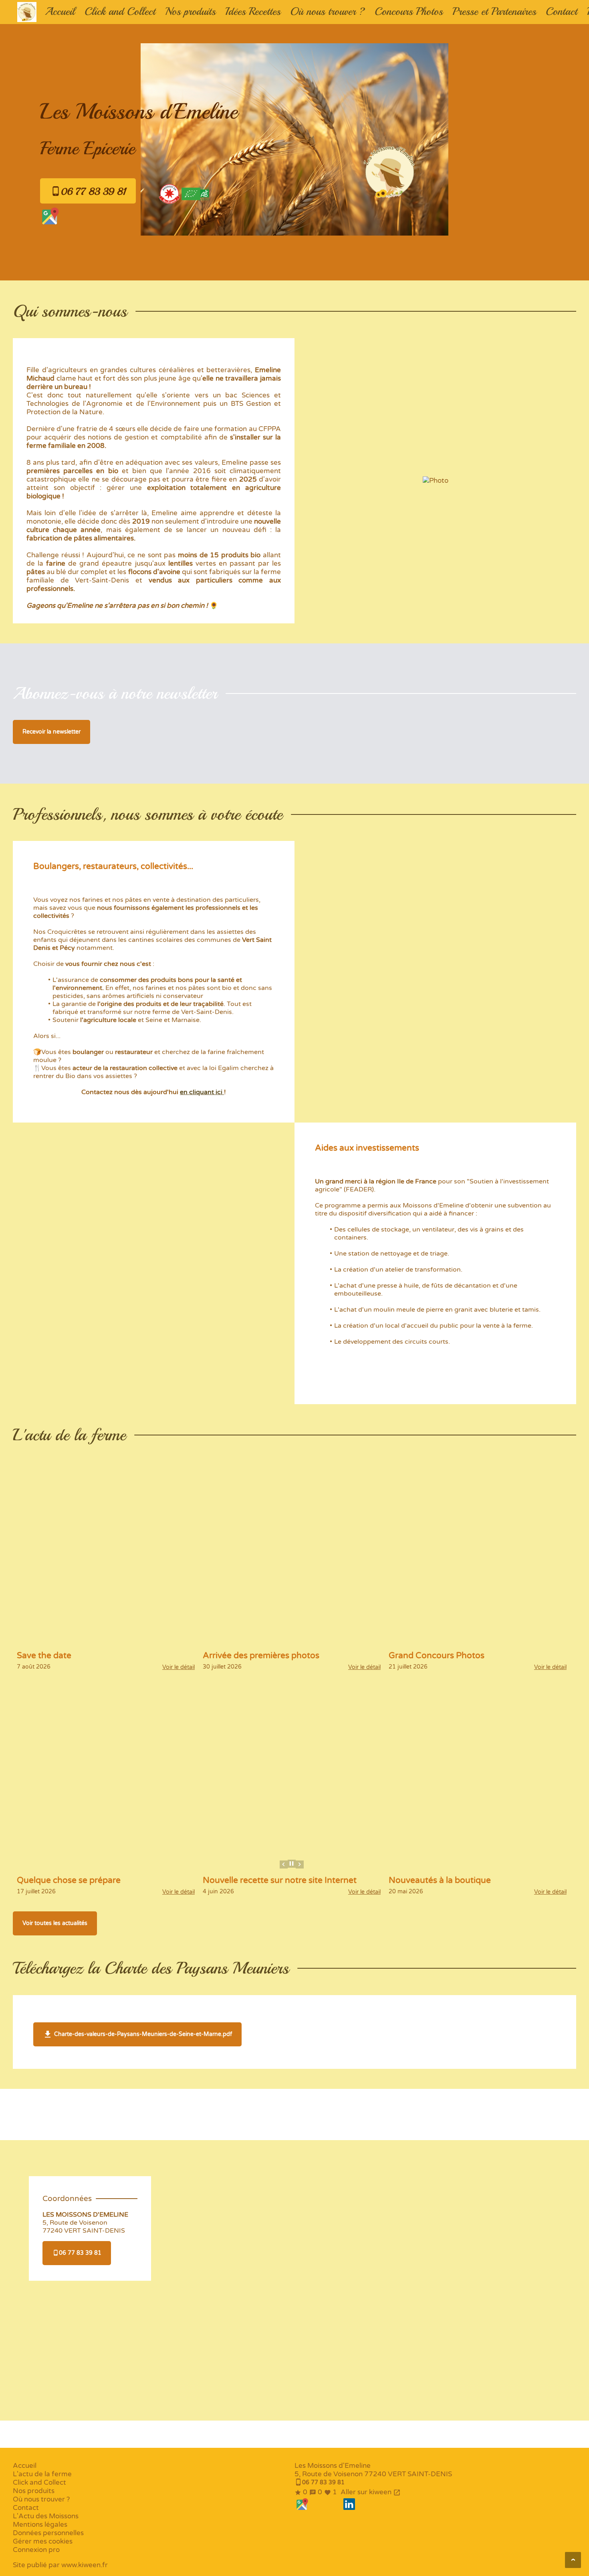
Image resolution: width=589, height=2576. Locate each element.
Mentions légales (40, 2525)
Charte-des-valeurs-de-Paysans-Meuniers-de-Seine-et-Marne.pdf (137, 2034)
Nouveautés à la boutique (440, 1880)
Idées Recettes (253, 11)
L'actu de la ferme (42, 2474)
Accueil (60, 11)
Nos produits (190, 11)
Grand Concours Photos (437, 1656)
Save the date (44, 1656)
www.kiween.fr (85, 2565)
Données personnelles (48, 2533)
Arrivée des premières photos (261, 1656)
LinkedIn (349, 2504)
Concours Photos (409, 11)
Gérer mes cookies (43, 2541)
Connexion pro (36, 2550)
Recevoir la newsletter (51, 732)
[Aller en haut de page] (573, 2560)
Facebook (318, 2504)
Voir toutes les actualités (55, 1923)
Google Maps (50, 216)
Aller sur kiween (370, 2492)
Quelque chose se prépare (69, 1880)
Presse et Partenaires (494, 11)
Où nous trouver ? (328, 11)
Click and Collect (120, 11)
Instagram (334, 2504)
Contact (562, 11)
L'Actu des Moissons (46, 2516)
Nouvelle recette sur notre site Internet (280, 1880)
